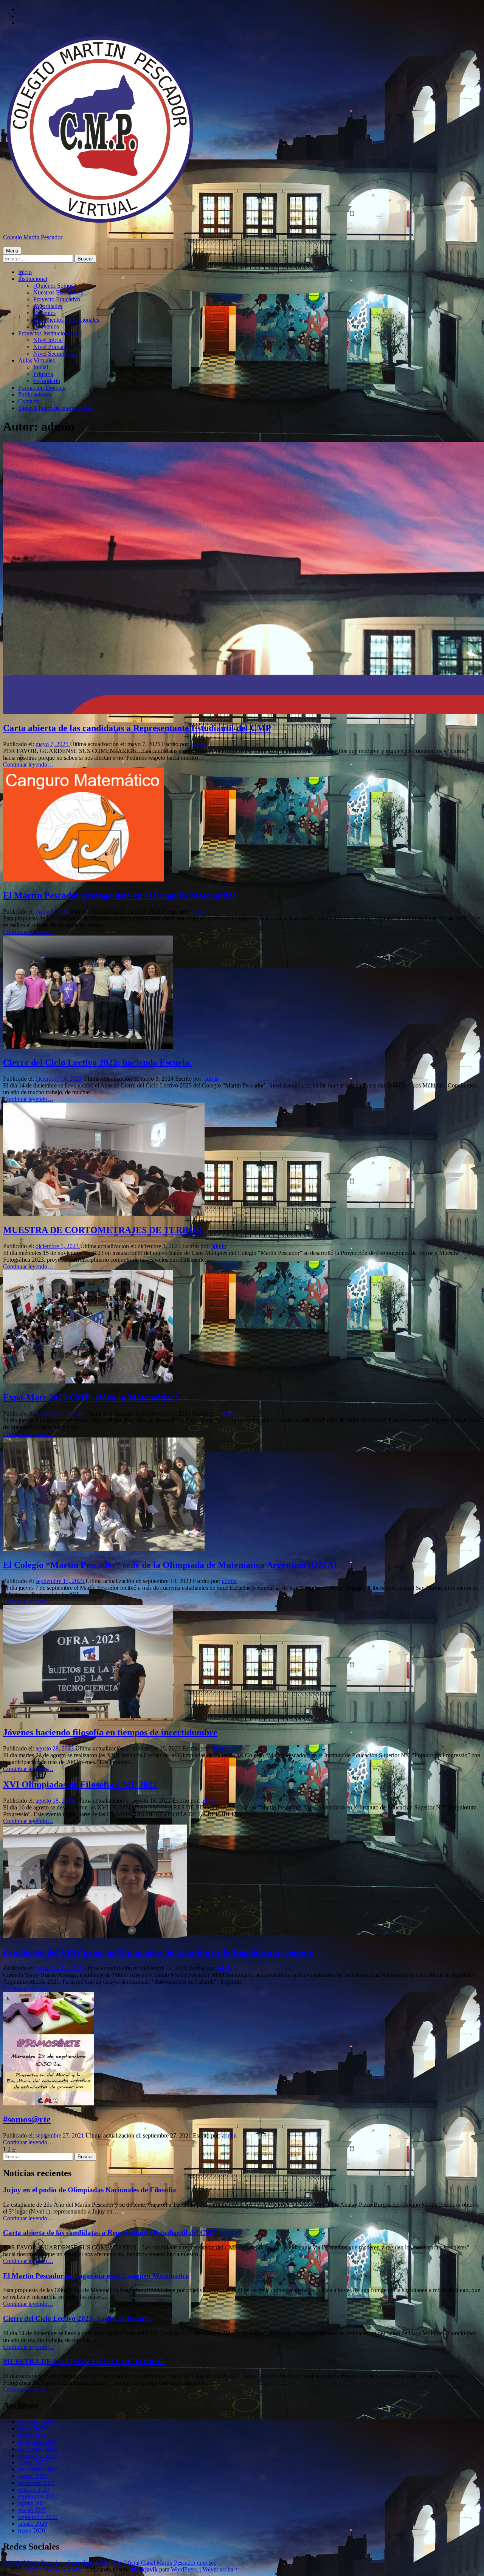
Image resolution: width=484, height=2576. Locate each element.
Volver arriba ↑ (220, 2569)
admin (198, 744)
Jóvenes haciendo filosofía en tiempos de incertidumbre (110, 1732)
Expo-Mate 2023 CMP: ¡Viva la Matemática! (90, 1397)
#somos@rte (27, 2119)
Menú (12, 251)
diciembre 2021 (37, 2483)
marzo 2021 (32, 2510)
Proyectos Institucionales (48, 333)
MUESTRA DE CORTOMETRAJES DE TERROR (103, 1230)
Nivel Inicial (48, 340)
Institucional (33, 279)
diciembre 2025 (37, 2422)
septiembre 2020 (38, 2517)
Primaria (43, 374)
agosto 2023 (33, 2462)
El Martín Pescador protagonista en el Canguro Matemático (120, 895)
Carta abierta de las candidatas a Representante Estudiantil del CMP (137, 728)
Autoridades (48, 306)
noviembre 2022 (38, 2469)
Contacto (29, 401)
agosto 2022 (33, 2476)
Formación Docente (42, 388)
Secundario (47, 381)
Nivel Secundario (54, 354)
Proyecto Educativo (57, 299)
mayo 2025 (32, 2428)
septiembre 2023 (38, 2456)
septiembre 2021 (38, 2496)
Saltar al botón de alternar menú (56, 408)
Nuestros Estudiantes (58, 292)
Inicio (25, 272)
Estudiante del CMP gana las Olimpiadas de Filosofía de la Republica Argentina (158, 1952)
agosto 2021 (33, 2503)
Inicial (41, 367)
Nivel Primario (51, 347)
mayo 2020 (32, 2530)
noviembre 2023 (38, 2449)
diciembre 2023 (37, 2442)
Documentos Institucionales (66, 320)
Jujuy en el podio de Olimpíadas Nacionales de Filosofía (90, 2190)
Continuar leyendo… (28, 764)
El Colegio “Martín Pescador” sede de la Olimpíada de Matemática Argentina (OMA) (170, 1565)
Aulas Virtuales (36, 360)
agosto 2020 (33, 2524)
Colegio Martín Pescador (33, 237)
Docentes (44, 313)
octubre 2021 (34, 2490)
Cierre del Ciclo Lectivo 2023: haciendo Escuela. (97, 1063)
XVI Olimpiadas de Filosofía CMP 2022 (80, 1784)
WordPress (184, 2569)
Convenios (46, 326)
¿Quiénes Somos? (55, 286)
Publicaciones (35, 394)
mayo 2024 (32, 2435)
